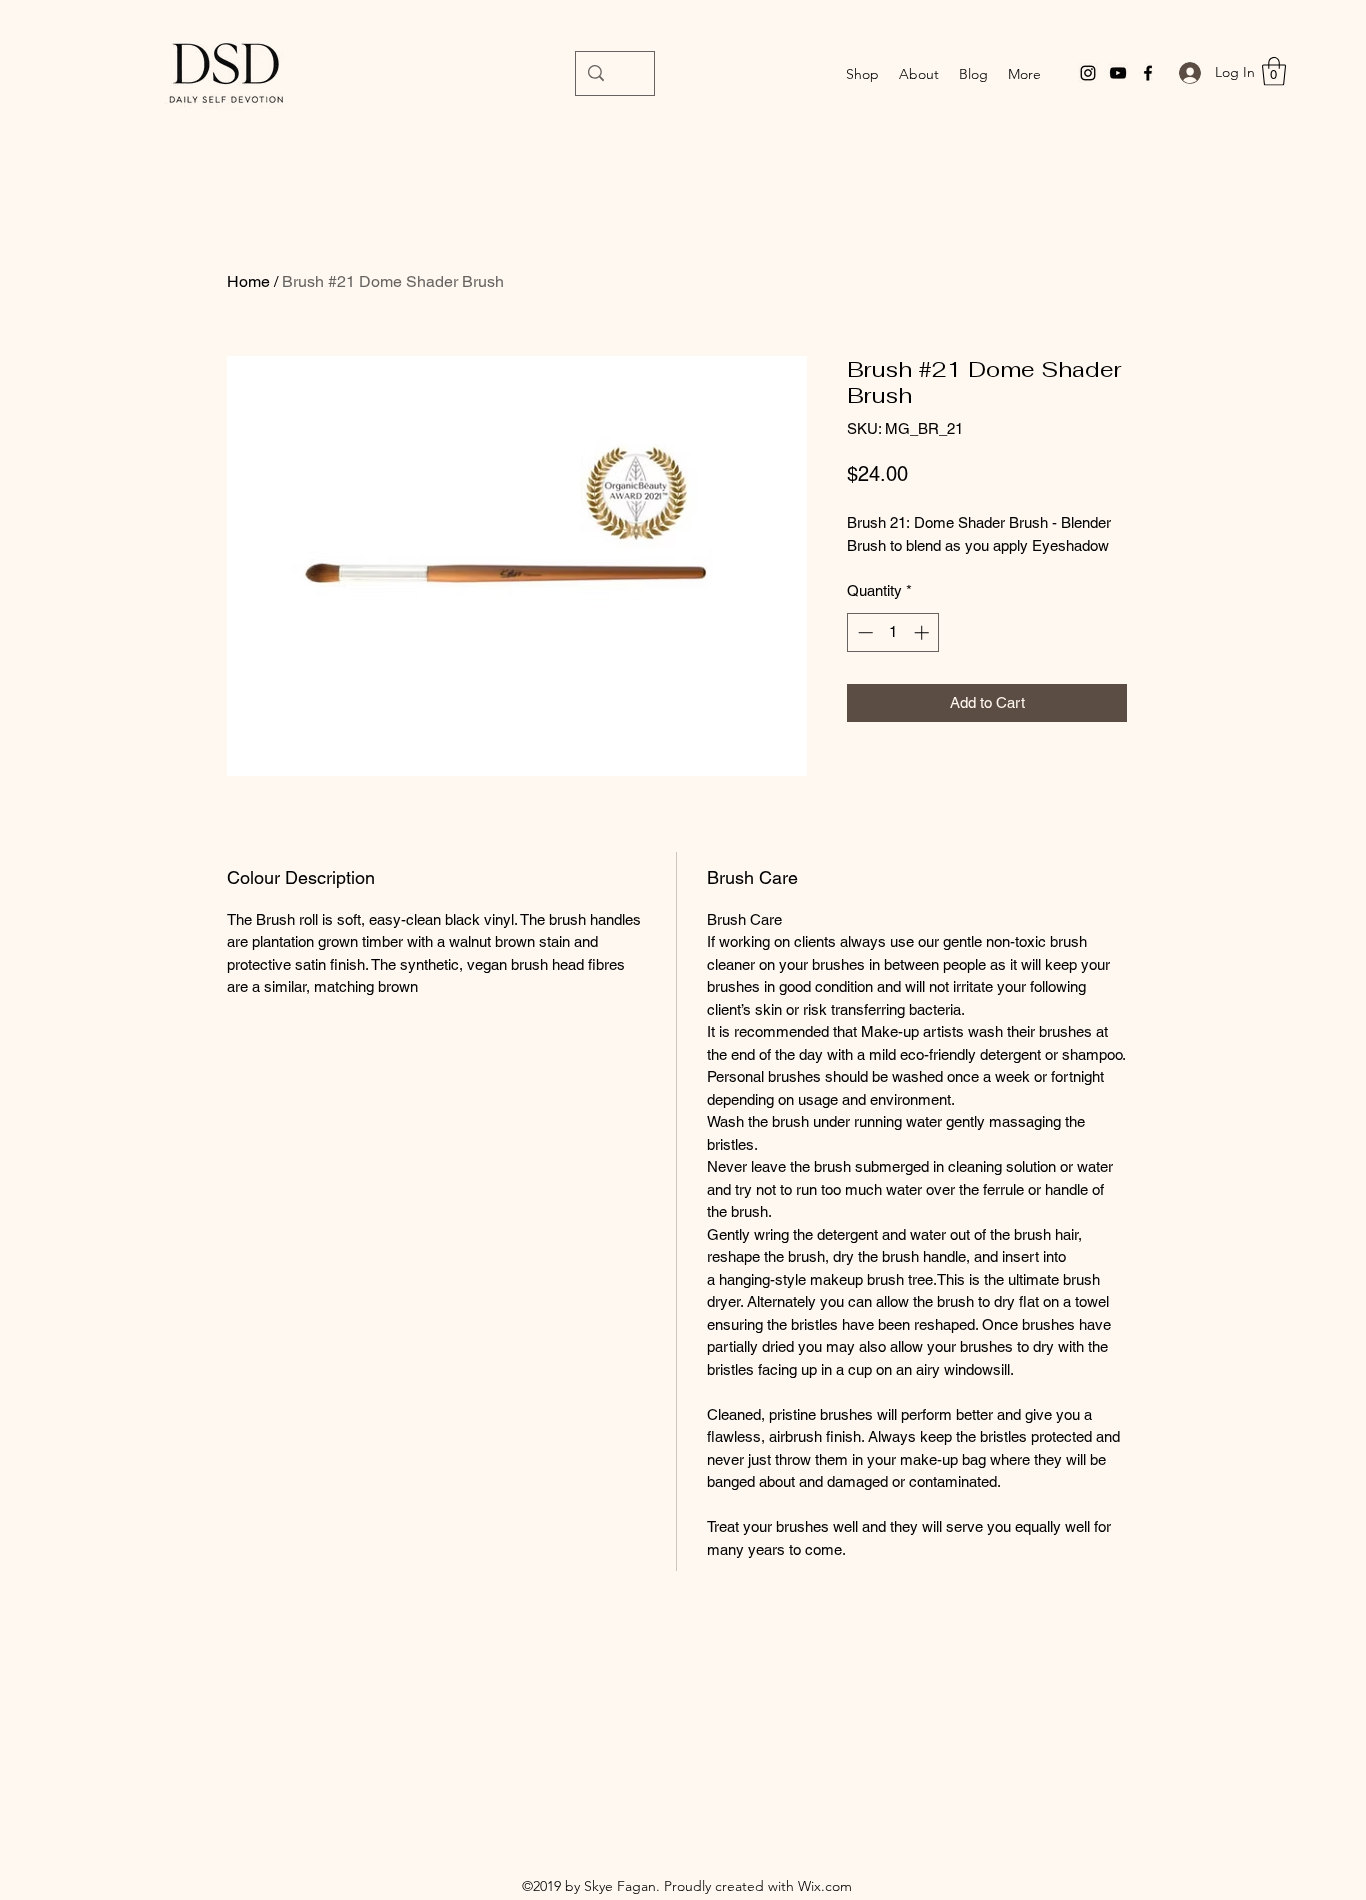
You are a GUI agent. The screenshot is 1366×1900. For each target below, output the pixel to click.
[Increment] (923, 632)
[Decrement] (863, 632)
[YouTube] (1118, 73)
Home (248, 281)
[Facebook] (1148, 73)
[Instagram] (1088, 73)
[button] (1274, 71)
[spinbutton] (893, 632)
